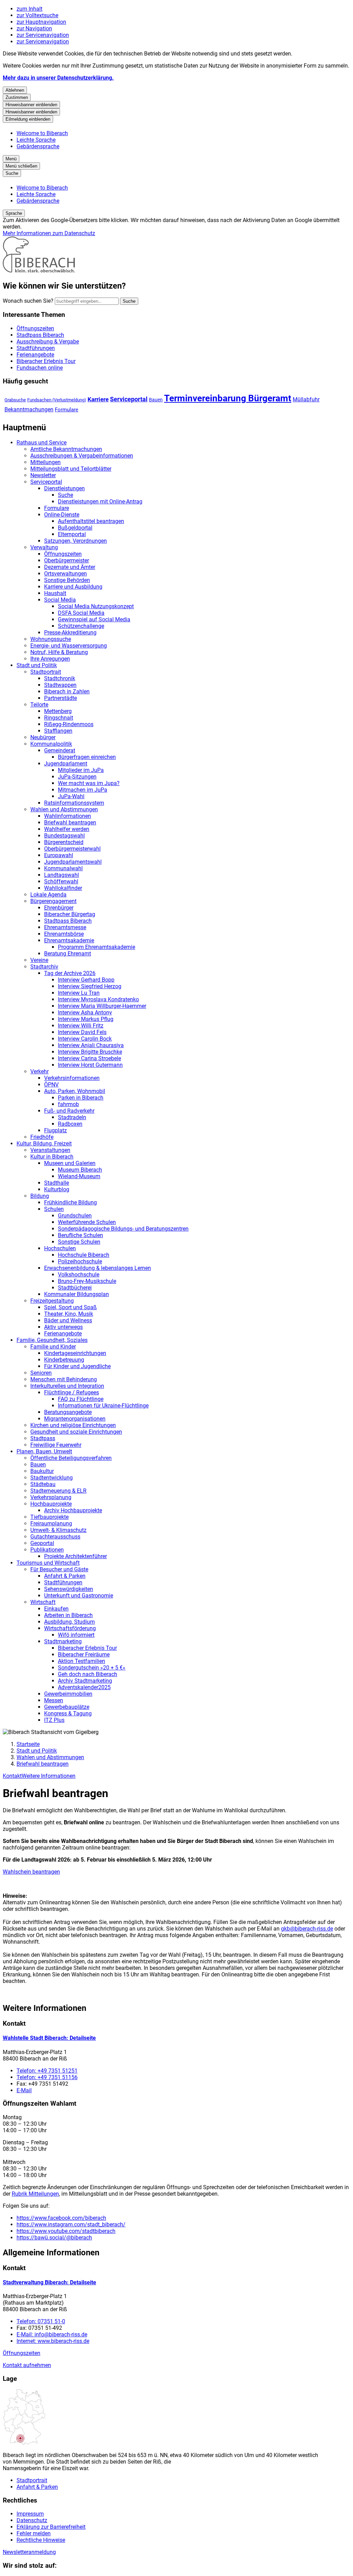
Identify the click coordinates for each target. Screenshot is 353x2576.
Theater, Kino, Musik (69, 1314)
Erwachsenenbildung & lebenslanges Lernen (98, 1268)
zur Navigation (34, 28)
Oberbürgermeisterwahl (72, 849)
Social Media (60, 600)
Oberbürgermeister (67, 560)
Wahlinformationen (68, 816)
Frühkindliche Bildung (70, 1202)
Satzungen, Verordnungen (75, 541)
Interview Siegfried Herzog (90, 986)
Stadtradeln (72, 1117)
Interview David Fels (82, 1032)
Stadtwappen (60, 685)
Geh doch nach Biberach (88, 1674)
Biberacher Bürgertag (70, 914)
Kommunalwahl (63, 868)
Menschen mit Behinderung (64, 1379)
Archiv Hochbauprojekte (73, 1510)
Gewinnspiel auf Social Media (94, 619)
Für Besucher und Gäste (59, 1569)
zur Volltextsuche (37, 15)
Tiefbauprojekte (49, 1517)
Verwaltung (44, 547)
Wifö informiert (76, 1635)
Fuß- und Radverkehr (69, 1111)
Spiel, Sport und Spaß (70, 1307)
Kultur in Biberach (52, 1157)
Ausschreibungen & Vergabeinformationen (82, 456)
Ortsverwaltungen (65, 574)
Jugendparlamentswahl (73, 862)
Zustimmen (17, 97)
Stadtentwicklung (52, 1478)
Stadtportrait (46, 672)
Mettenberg (58, 711)
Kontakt (12, 1776)
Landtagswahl (62, 875)
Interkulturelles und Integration (67, 1386)
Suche (65, 495)
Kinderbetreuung (64, 1360)
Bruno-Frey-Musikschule (87, 1281)
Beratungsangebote (68, 1412)
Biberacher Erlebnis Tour (87, 1648)
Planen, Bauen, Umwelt (44, 1451)
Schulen (54, 1209)
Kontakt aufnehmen (27, 2365)
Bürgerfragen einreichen (87, 757)
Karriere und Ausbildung (73, 587)
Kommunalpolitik (51, 744)
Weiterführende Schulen (87, 1222)
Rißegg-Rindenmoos (69, 724)
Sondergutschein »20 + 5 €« (92, 1668)
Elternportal (72, 534)
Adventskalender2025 (84, 1687)
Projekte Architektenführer (75, 1556)
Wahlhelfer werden (67, 829)
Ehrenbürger (59, 908)
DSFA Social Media (81, 613)
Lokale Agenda (48, 895)
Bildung (40, 1196)
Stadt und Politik (37, 665)
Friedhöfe (42, 1137)
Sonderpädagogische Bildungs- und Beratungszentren (123, 1229)
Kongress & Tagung (68, 1713)
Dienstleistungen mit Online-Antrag (100, 502)
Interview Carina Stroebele (89, 1058)
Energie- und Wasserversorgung (69, 646)
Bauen (156, 400)
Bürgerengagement (53, 901)
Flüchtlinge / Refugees (72, 1392)
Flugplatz (56, 1130)
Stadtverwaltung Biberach (49, 2282)
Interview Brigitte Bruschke (90, 1052)
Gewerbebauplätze (67, 1707)
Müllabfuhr (306, 399)
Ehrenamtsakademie (69, 940)
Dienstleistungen (64, 488)
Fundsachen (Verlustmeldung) (57, 400)
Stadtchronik (60, 678)
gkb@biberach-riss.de (307, 1929)
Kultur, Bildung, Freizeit (44, 1144)
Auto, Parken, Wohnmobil (75, 1091)
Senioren (41, 1373)
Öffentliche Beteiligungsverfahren (71, 1458)
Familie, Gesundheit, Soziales (52, 1340)
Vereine (39, 960)
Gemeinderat (60, 750)
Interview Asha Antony (85, 1013)
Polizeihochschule (80, 1261)
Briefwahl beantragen (70, 823)
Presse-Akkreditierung (70, 633)
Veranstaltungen (50, 1150)
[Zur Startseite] (39, 271)
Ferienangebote (63, 1334)
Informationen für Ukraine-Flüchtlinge (103, 1406)
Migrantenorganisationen (75, 1419)
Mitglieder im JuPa (81, 770)
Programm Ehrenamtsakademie (97, 947)
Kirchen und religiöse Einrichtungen (73, 1425)
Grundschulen (75, 1216)
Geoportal (42, 1543)
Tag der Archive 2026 (70, 973)
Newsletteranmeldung (29, 2552)
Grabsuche (15, 400)
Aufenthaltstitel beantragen (91, 521)
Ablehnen (15, 90)
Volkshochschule (79, 1275)
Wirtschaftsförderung (70, 1628)
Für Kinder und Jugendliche (77, 1366)
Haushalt (55, 593)
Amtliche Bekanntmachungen (66, 449)
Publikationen (47, 1550)
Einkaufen (56, 1609)
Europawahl (59, 855)
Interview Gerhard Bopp (86, 980)
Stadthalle (57, 1183)
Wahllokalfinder (63, 888)
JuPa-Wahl (71, 796)
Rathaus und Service (42, 443)
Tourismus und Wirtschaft (48, 1563)
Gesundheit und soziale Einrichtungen (76, 1432)
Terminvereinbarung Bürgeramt (228, 398)
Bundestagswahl (64, 836)
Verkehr (39, 1071)
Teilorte (39, 705)
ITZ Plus (54, 1720)
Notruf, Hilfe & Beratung (59, 652)
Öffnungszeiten (63, 554)
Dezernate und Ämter (70, 567)
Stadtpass (43, 1438)
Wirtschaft (43, 1602)
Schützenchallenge (81, 626)
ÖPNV (51, 1085)
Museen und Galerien (70, 1163)
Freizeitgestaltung (52, 1301)
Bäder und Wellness (68, 1320)
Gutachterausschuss (55, 1537)
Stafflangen (58, 731)
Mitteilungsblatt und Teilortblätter (71, 469)
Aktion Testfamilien (82, 1661)
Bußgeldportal (75, 528)
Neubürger (43, 737)
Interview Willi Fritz (81, 1026)
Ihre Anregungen (50, 659)
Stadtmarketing (63, 1641)
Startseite (28, 1744)
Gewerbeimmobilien (68, 1694)
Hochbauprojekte (51, 1504)
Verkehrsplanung (51, 1497)
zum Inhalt (29, 9)
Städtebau (43, 1484)
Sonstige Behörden (67, 580)
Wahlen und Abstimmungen (64, 809)
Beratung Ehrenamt (68, 954)
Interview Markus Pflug (86, 1019)
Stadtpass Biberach (68, 921)
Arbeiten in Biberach (68, 1615)
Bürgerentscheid (64, 842)
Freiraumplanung (51, 1523)
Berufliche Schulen (80, 1235)
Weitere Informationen (49, 1776)
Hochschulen (60, 1248)
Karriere (98, 399)
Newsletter (43, 475)
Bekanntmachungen (29, 409)
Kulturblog (57, 1189)
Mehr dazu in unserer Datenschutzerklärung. (58, 78)
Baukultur (42, 1471)
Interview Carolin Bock (85, 1039)
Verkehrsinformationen (72, 1078)
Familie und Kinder (53, 1347)
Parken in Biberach (81, 1098)
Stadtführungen (63, 1582)
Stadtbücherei (75, 1288)
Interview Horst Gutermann (90, 1065)
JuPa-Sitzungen (77, 777)
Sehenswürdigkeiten (69, 1589)
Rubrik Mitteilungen (35, 2194)
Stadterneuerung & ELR (58, 1491)
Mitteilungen (46, 462)
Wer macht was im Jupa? (89, 783)
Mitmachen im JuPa (83, 790)
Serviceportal (129, 399)
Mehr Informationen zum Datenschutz (49, 233)
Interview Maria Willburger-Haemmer (102, 1006)
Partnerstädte (60, 698)
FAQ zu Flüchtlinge (81, 1399)
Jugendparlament (66, 764)
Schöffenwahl (61, 881)
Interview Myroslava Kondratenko (98, 999)
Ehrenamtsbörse (64, 934)
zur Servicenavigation (43, 35)
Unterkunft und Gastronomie (79, 1596)
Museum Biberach (80, 1170)
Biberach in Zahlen (67, 691)
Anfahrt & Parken (65, 1576)
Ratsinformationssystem (74, 803)
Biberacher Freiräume (84, 1655)
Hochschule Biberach (84, 1255)
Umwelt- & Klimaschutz (58, 1530)
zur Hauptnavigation (41, 22)
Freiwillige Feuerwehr (56, 1445)
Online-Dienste (62, 515)
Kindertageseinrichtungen (75, 1353)
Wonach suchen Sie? (28, 301)
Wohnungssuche (51, 639)
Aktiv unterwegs (63, 1327)
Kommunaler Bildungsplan (77, 1294)
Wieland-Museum (79, 1176)
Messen (54, 1700)
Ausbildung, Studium (69, 1622)
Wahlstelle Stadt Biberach (49, 2038)
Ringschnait (59, 718)
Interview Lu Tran (79, 993)
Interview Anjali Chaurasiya (91, 1045)
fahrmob (68, 1104)
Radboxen (70, 1124)
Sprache (14, 213)
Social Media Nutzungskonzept (96, 606)
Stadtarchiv (44, 967)
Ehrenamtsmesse (65, 927)
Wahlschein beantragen (31, 1872)
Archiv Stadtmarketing (85, 1681)
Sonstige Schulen (79, 1242)
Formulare (67, 410)
